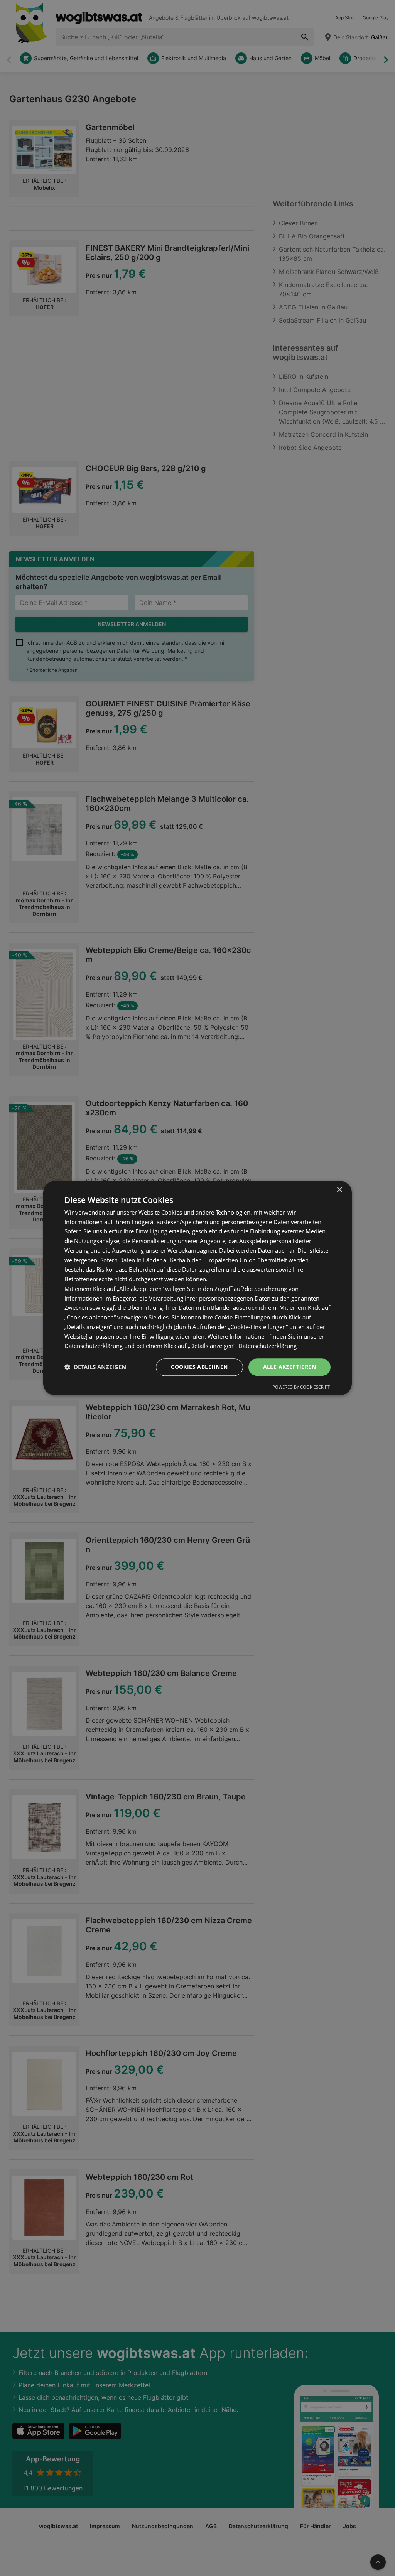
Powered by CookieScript (301, 1387)
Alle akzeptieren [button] (289, 1367)
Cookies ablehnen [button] (199, 1367)
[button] (95, 1367)
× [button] (339, 1190)
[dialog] (197, 1288)
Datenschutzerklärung (268, 1346)
